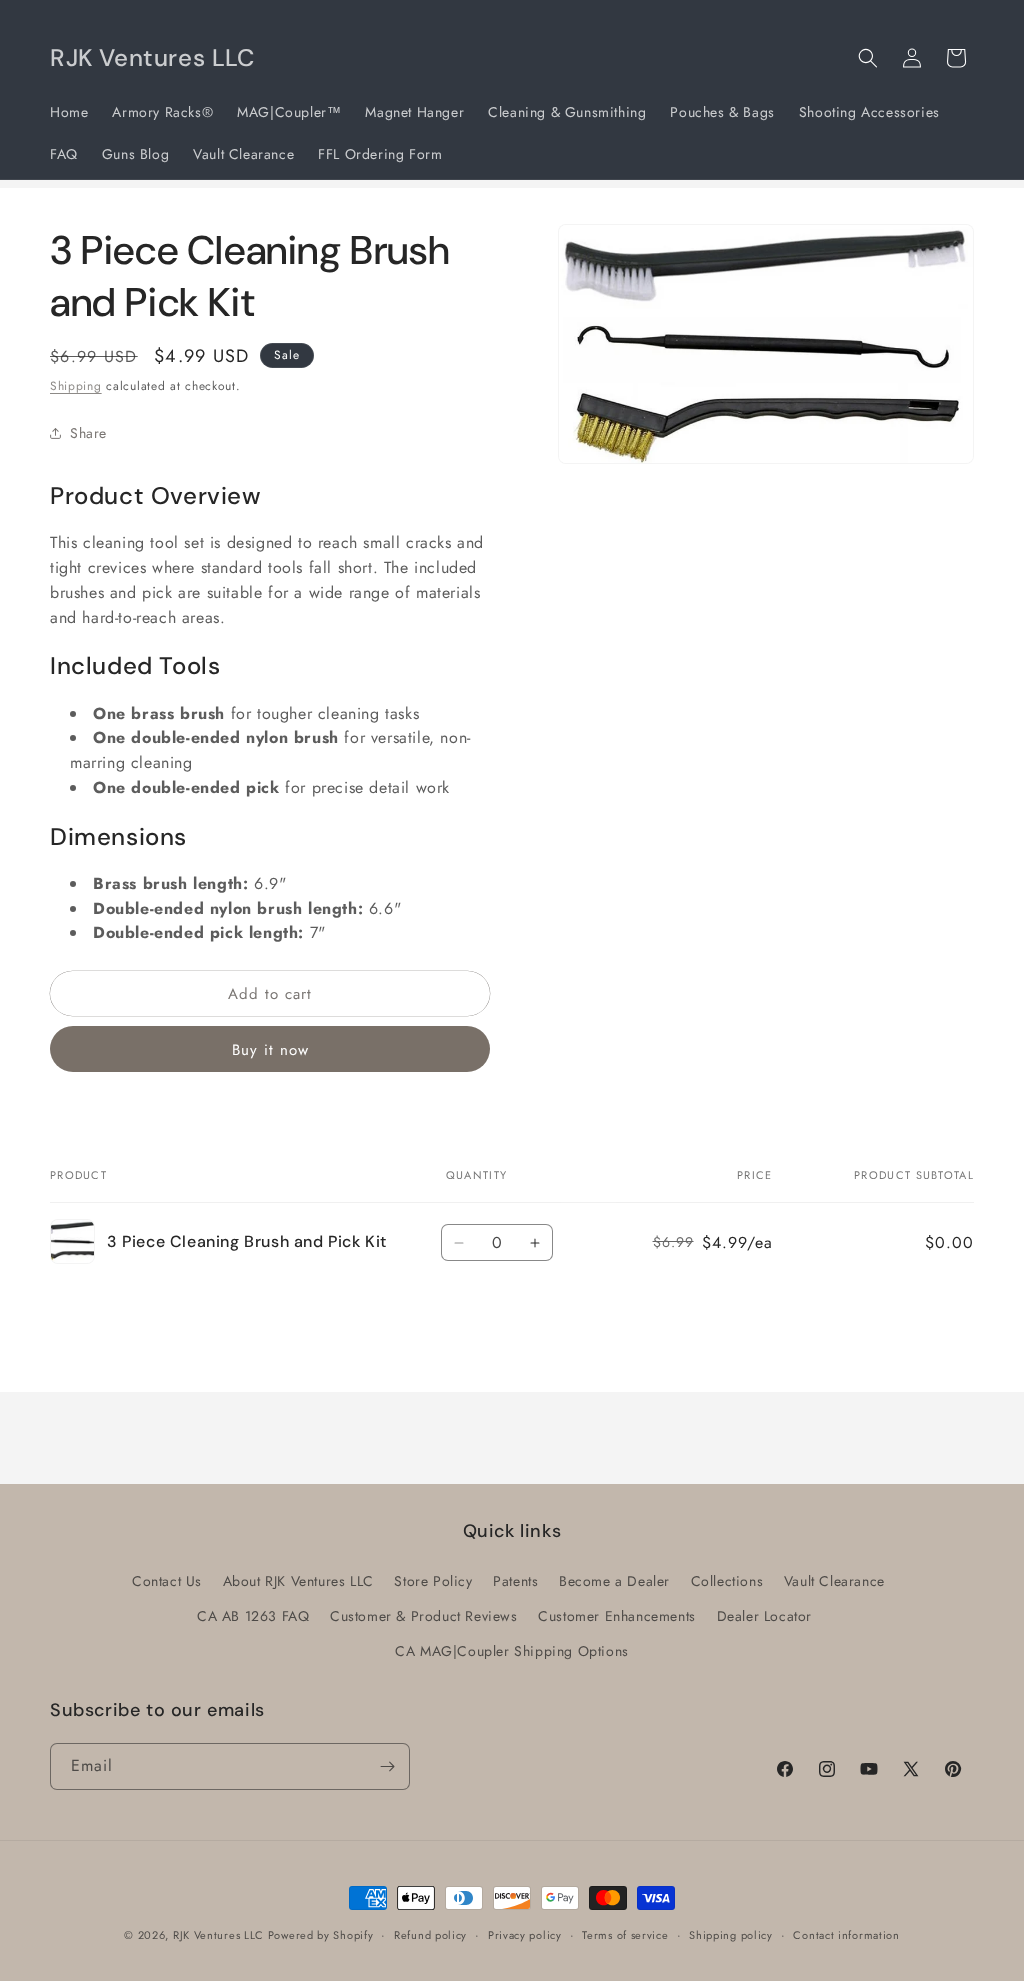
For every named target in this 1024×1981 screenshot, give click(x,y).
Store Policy (433, 1581)
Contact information (846, 1935)
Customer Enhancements (617, 1616)
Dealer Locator (764, 1616)
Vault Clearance (834, 1581)
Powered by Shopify (321, 1935)
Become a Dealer (614, 1581)
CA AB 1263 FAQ (253, 1616)
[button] (868, 58)
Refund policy (430, 1935)
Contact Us (167, 1581)
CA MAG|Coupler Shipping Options (512, 1651)
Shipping (76, 386)
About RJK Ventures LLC (298, 1581)
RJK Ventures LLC (220, 1935)
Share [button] (88, 433)
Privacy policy (525, 1935)
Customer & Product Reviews (424, 1616)
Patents (515, 1581)
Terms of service (625, 1935)
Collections (727, 1581)
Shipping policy (731, 1935)
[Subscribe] (387, 1766)
